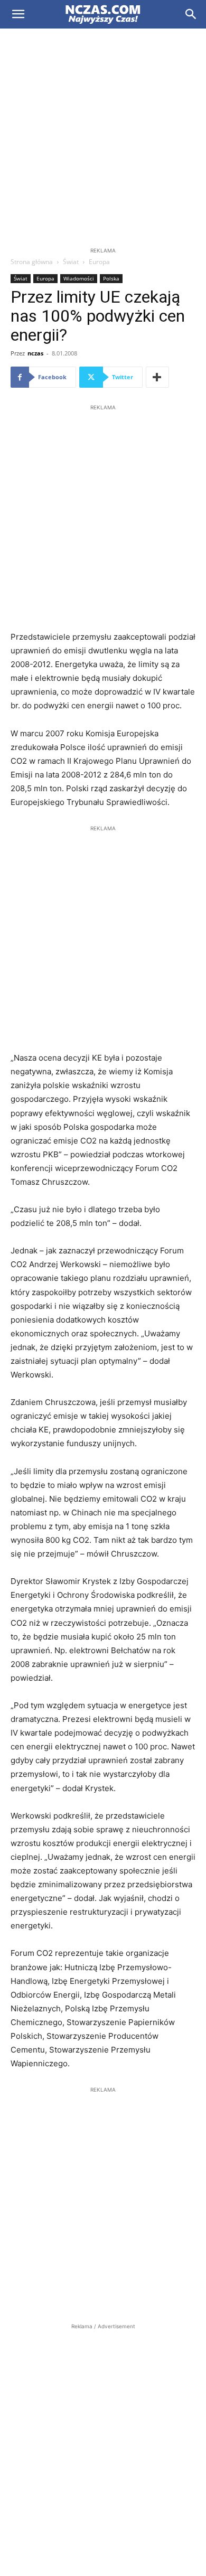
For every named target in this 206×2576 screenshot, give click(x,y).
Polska (111, 278)
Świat (71, 262)
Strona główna (32, 262)
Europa (99, 262)
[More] (157, 377)
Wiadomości (79, 278)
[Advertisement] (103, 137)
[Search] (191, 14)
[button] (18, 14)
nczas (35, 353)
